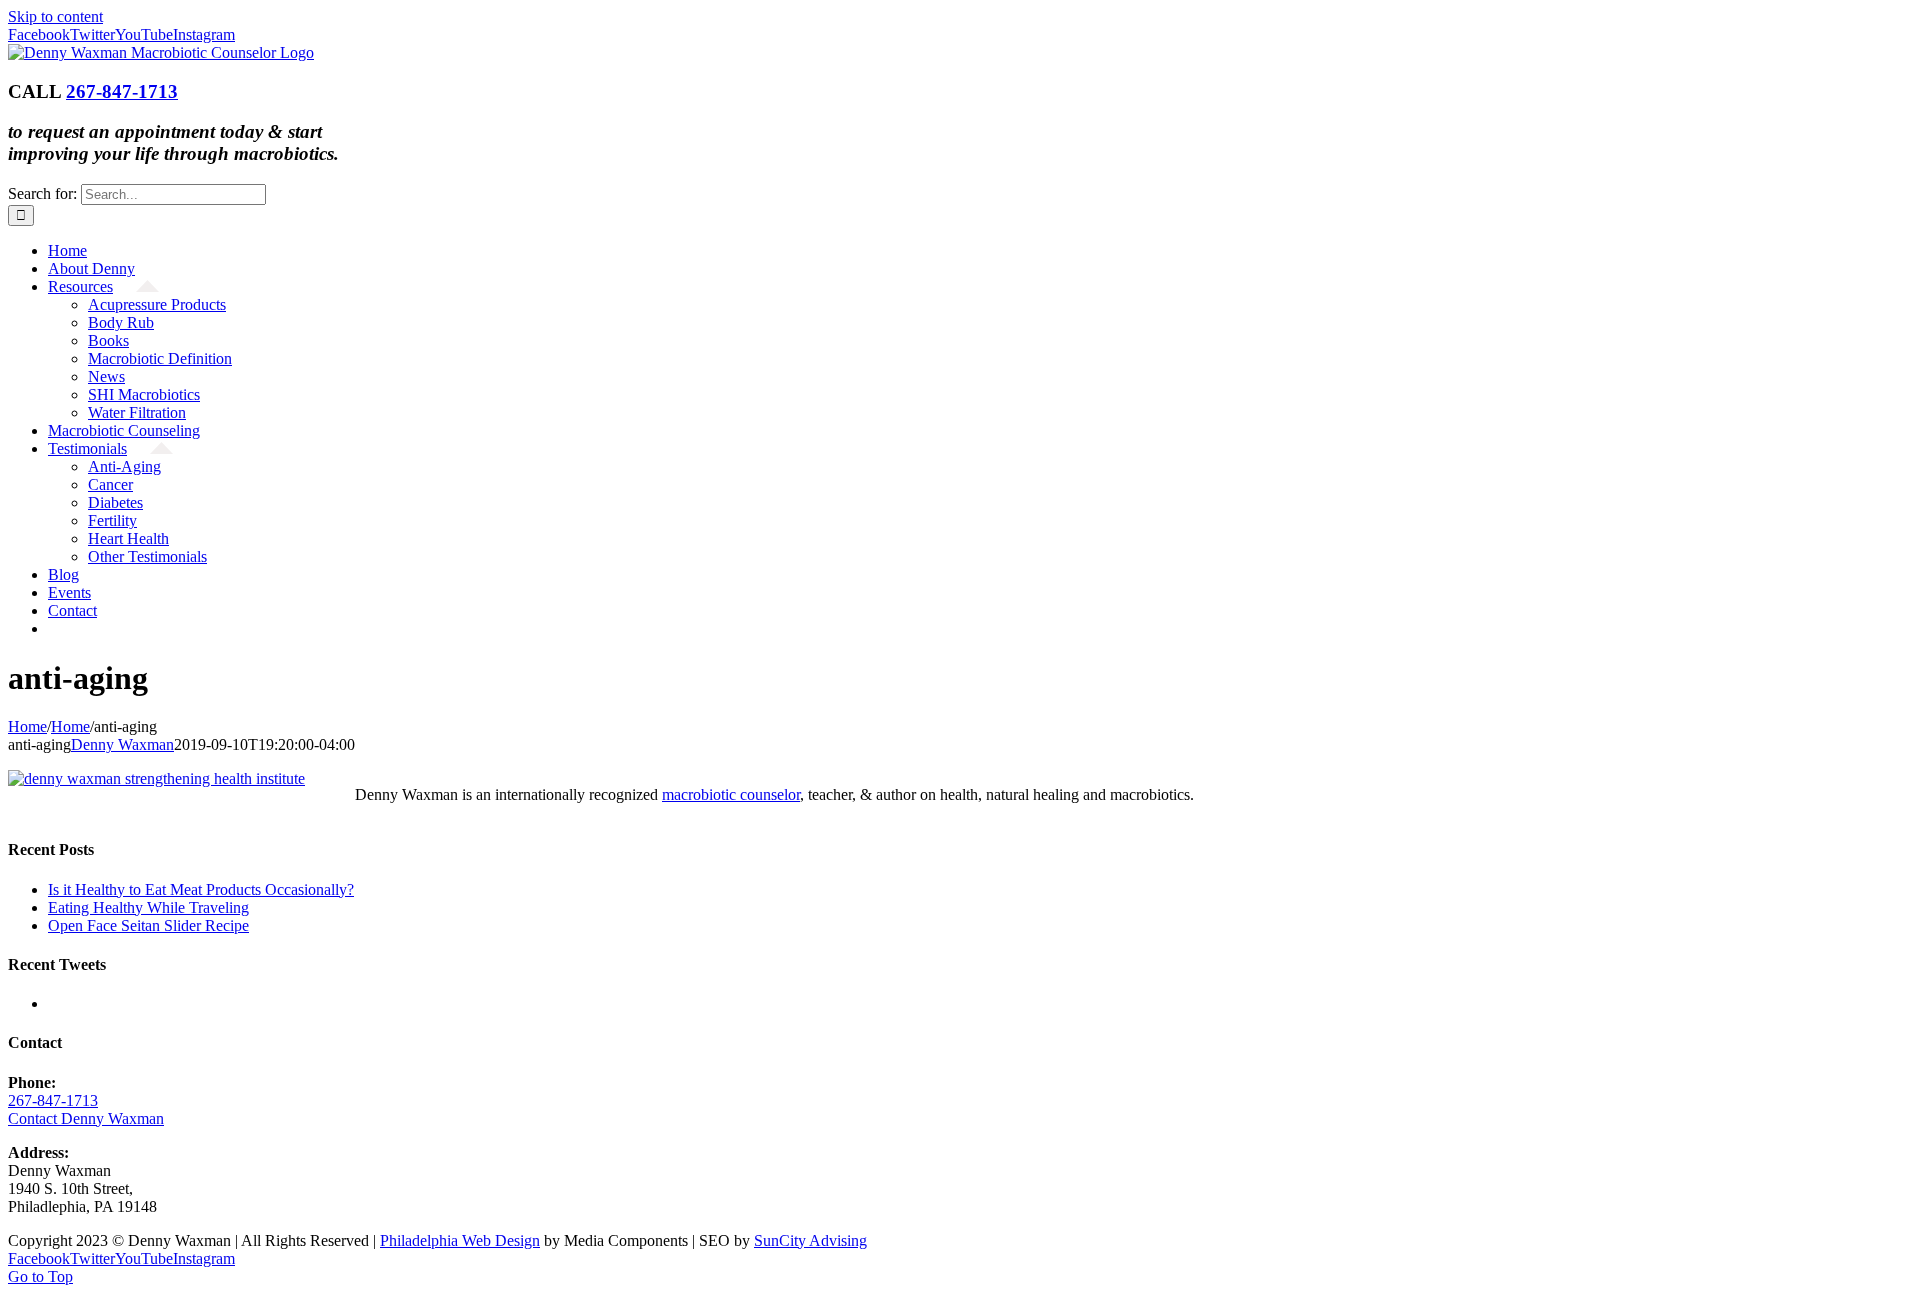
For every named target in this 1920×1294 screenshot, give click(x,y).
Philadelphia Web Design (460, 1240)
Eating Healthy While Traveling (148, 907)
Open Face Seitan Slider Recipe (148, 925)
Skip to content (55, 16)
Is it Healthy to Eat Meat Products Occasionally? (201, 889)
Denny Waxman (122, 744)
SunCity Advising (810, 1240)
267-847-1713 (122, 91)
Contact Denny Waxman (86, 1118)
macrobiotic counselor (731, 794)
